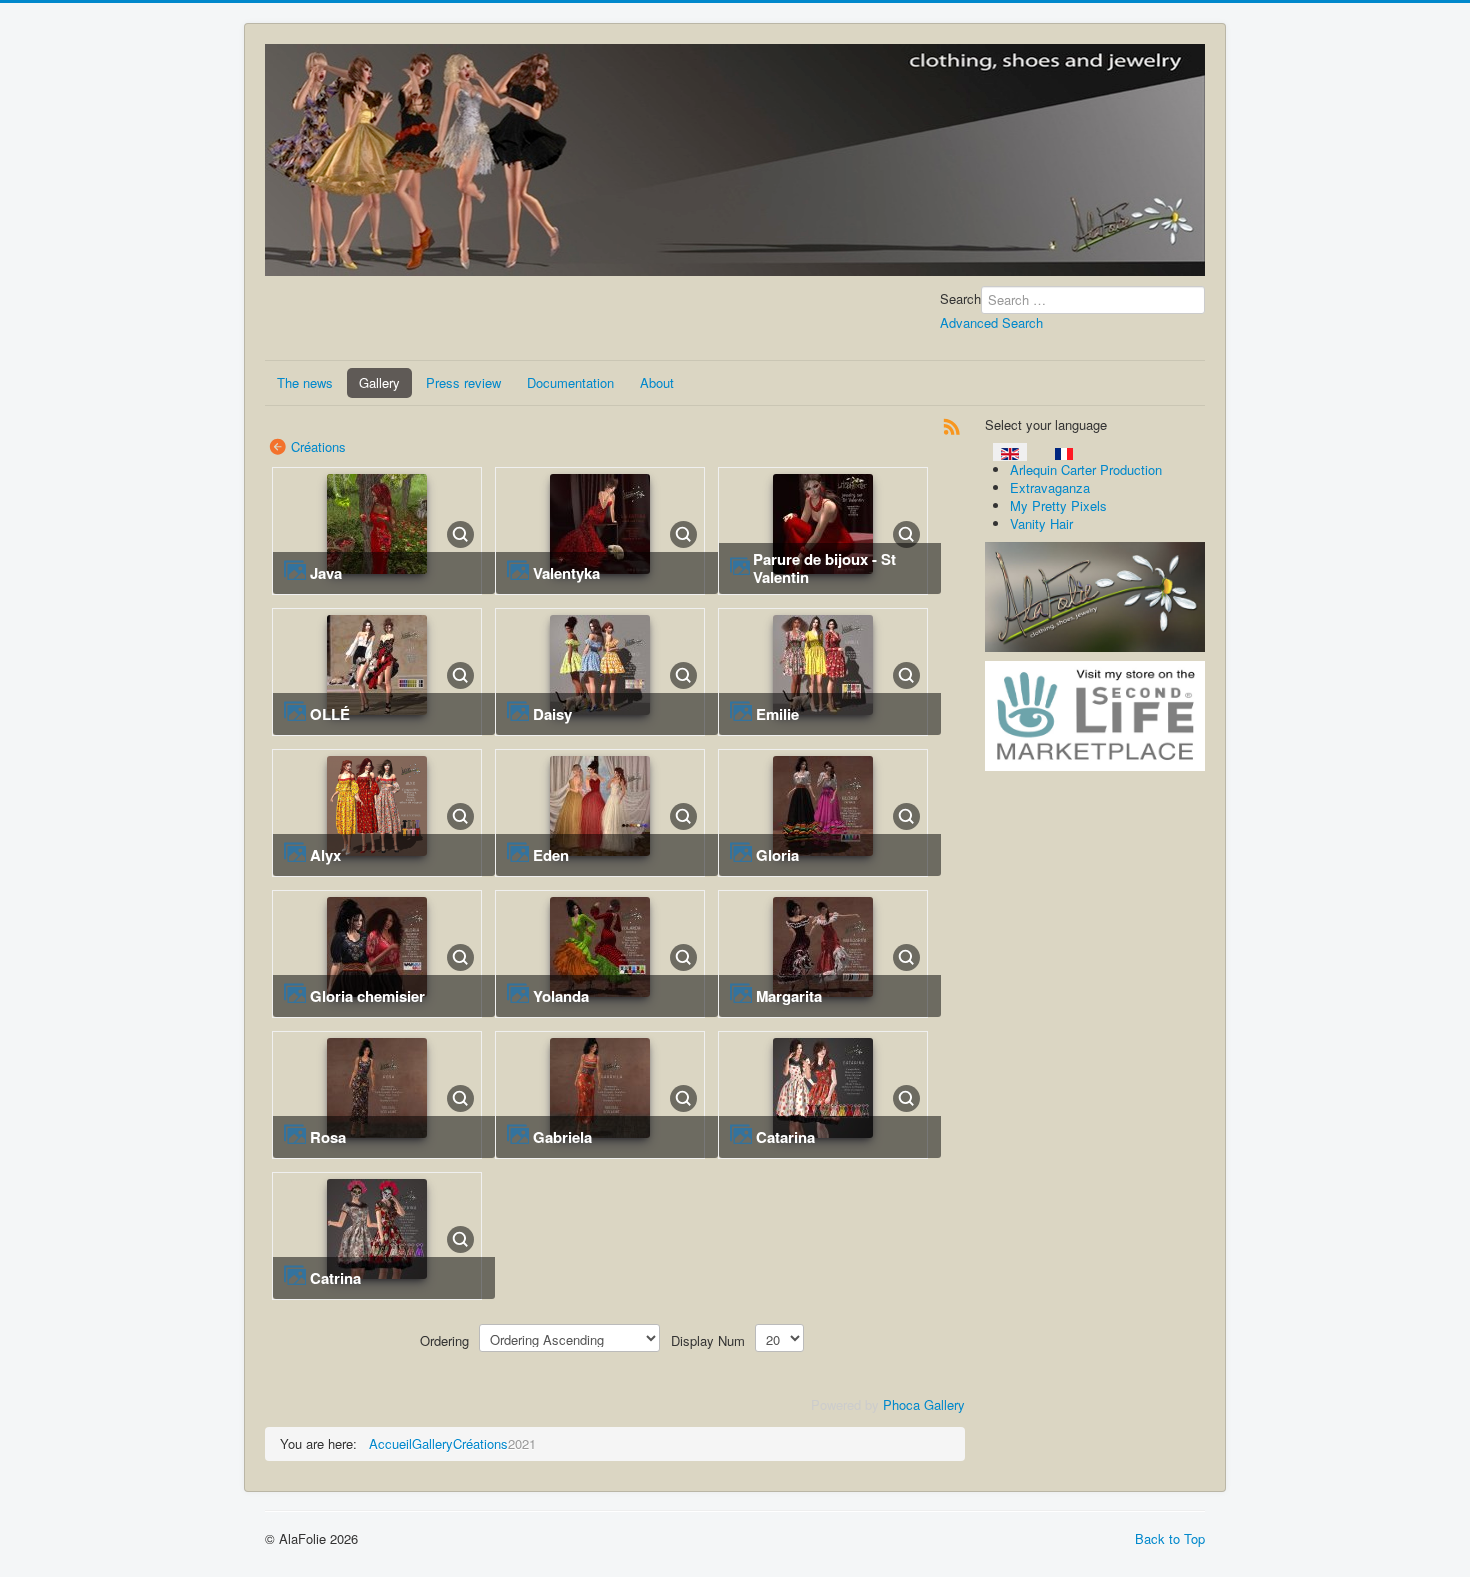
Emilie (777, 714)
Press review (463, 382)
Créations (318, 446)
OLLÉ (330, 714)
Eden (551, 855)
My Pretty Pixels (1058, 505)
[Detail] (460, 532)
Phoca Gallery (924, 1404)
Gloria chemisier (367, 996)
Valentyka (566, 573)
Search (960, 299)
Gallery (379, 382)
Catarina (785, 1137)
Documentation (570, 382)
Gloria (777, 855)
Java (326, 573)
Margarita (789, 996)
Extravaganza (1050, 487)
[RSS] (952, 424)
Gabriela (562, 1137)
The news (305, 382)
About (657, 382)
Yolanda (561, 996)
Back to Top (1170, 1538)
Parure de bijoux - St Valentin (824, 568)
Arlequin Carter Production (1086, 469)
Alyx (325, 855)
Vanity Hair (1041, 523)
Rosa (328, 1137)
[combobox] (1093, 300)
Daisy (552, 714)
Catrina (335, 1278)
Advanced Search (991, 322)
